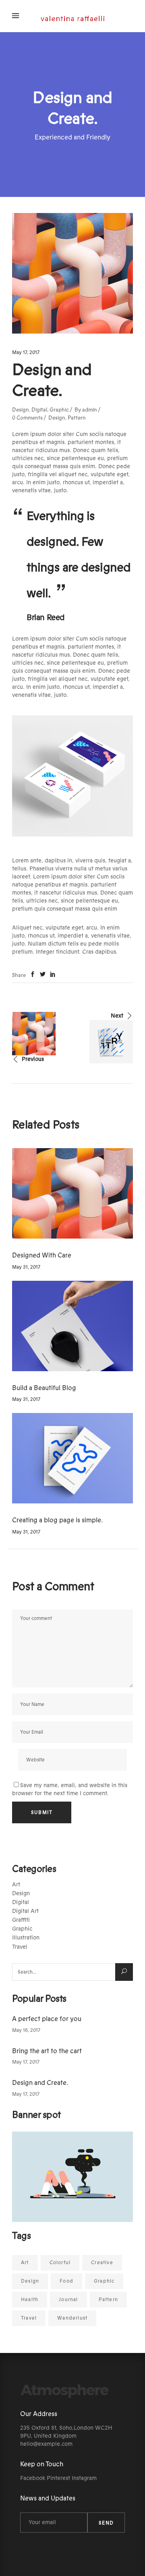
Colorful (60, 2263)
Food (66, 2281)
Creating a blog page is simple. (57, 1520)
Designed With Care (42, 1255)
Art (16, 1885)
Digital (39, 410)
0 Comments (27, 418)
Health (30, 2300)
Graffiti (21, 1920)
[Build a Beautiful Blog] (72, 1326)
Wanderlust (72, 2318)
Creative (102, 2263)
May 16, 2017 (26, 2030)
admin (90, 410)
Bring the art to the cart (47, 2051)
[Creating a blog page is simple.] (72, 1458)
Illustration (26, 1938)
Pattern (77, 418)
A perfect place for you (47, 2019)
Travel (20, 1947)
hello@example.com (46, 2444)
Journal (68, 2300)
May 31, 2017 (26, 1267)
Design (21, 410)
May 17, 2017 (26, 352)
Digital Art (25, 1911)
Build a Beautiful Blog (44, 1388)
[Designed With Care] (72, 1193)
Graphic (59, 410)
